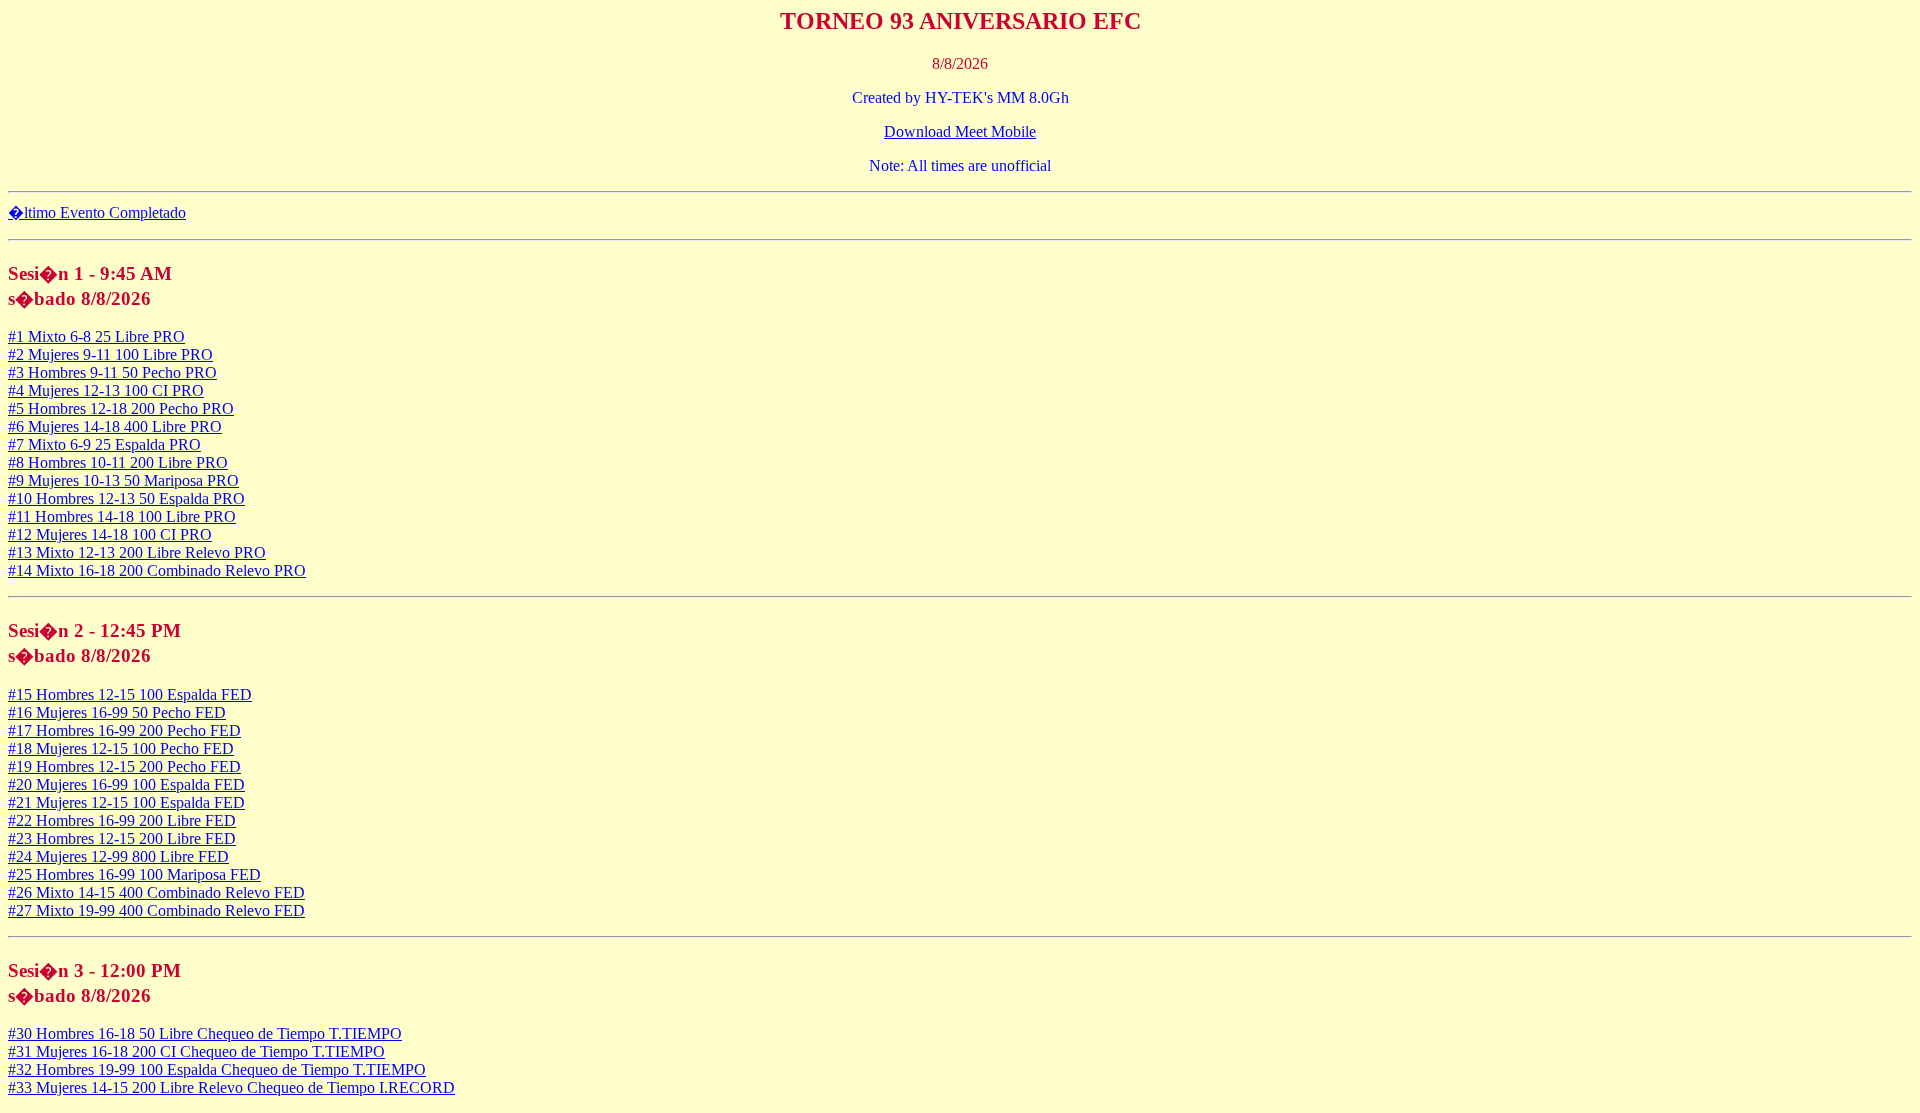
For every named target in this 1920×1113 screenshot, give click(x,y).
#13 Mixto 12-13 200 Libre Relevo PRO (137, 552)
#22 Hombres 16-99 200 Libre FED (122, 820)
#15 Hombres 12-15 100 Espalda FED (130, 694)
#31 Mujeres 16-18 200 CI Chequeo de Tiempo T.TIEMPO (196, 1051)
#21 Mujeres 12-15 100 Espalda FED (126, 802)
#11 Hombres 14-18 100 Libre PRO (122, 516)
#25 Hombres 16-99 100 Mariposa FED (134, 874)
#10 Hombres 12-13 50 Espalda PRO (126, 498)
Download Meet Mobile (960, 131)
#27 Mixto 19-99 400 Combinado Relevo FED (156, 910)
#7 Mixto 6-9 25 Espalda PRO (104, 444)
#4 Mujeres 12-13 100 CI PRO (106, 390)
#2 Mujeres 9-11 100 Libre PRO (110, 354)
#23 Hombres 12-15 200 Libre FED (122, 838)
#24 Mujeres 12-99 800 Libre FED (118, 856)
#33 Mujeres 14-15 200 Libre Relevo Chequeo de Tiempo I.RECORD (231, 1087)
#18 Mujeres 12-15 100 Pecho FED (121, 748)
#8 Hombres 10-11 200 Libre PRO (118, 462)
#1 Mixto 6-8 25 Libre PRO (96, 336)
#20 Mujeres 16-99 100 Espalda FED (126, 784)
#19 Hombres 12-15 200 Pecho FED (124, 766)
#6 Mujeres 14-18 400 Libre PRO (115, 426)
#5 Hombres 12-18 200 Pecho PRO (121, 408)
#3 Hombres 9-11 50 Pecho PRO (112, 372)
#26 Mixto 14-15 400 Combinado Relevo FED (156, 892)
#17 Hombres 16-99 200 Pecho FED (124, 730)
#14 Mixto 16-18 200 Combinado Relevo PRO (157, 570)
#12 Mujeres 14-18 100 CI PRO (110, 534)
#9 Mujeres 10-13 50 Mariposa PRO (123, 480)
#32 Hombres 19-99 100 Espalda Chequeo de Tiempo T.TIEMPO (217, 1069)
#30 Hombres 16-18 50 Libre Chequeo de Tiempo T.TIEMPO (205, 1033)
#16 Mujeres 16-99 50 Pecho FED (117, 712)
